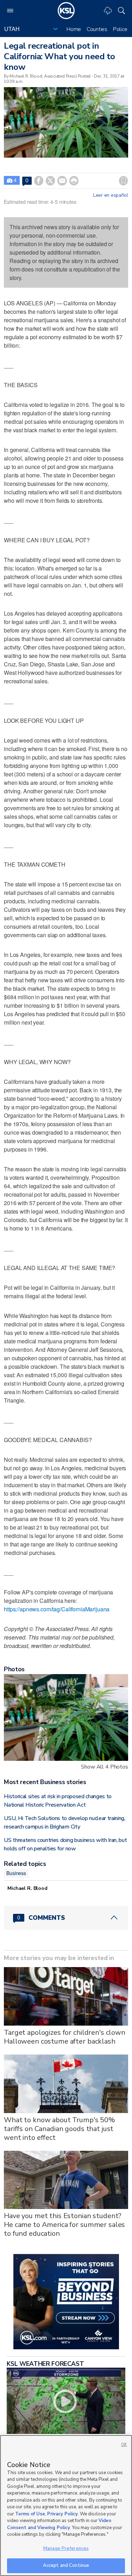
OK (124, 2445)
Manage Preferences (66, 2548)
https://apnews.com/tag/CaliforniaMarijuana (57, 1609)
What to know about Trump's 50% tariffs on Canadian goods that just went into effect (59, 2129)
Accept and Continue (66, 2565)
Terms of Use (30, 2514)
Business (16, 1873)
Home (74, 29)
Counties (97, 29)
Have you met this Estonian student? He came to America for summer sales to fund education (64, 2225)
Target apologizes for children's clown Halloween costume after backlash (65, 2037)
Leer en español (111, 195)
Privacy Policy (62, 2514)
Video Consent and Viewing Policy (59, 2524)
